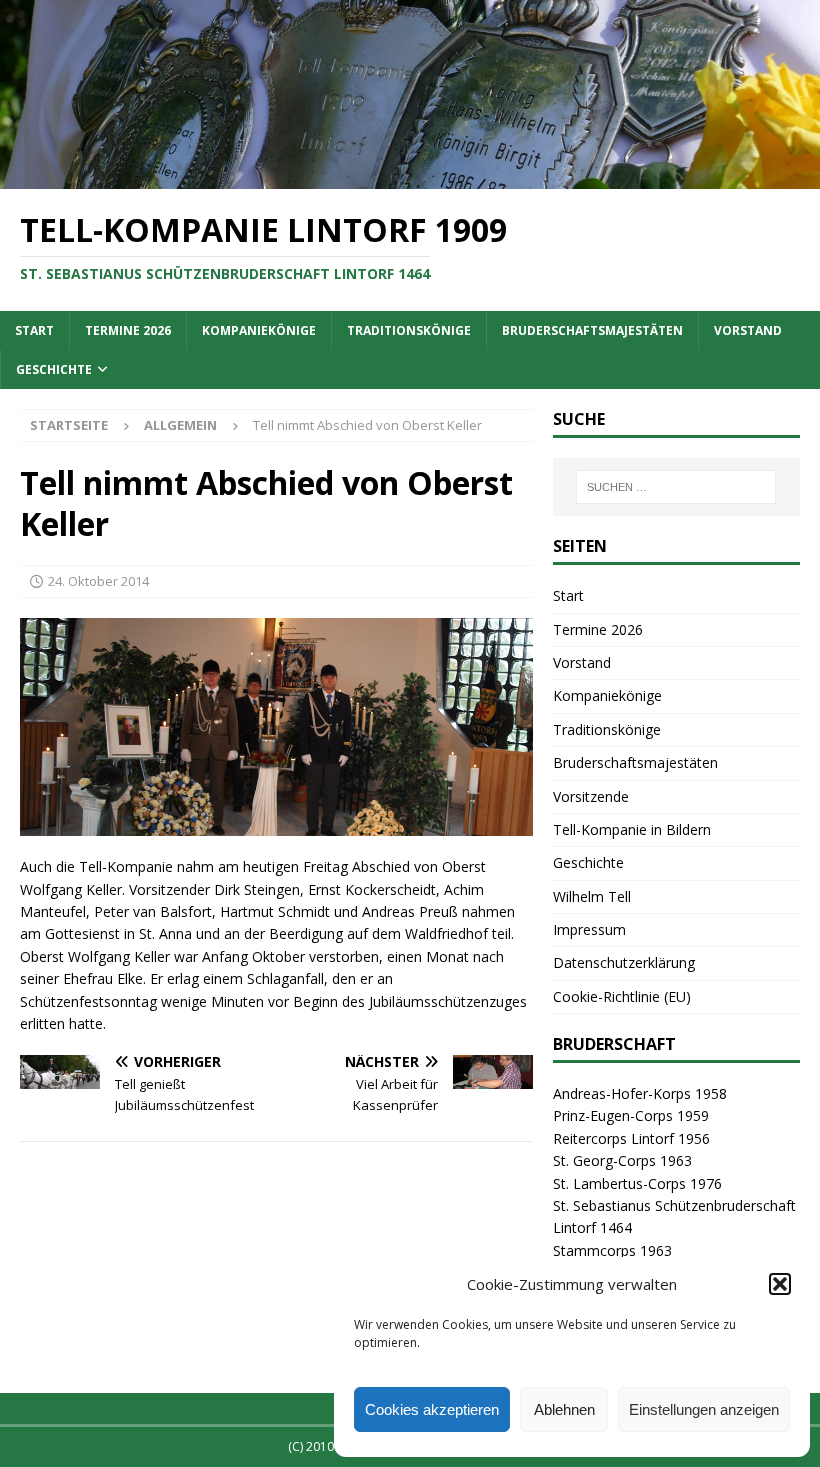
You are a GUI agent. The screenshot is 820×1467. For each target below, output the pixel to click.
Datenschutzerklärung (624, 962)
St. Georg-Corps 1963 (622, 1160)
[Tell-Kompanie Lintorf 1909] (410, 177)
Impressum (589, 929)
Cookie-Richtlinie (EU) (622, 996)
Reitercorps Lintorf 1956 (631, 1138)
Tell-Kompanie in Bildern (632, 829)
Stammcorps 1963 (612, 1250)
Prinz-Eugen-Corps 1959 (631, 1115)
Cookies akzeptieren (432, 1409)
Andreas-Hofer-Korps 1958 (640, 1093)
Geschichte (54, 369)
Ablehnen (564, 1409)
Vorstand (748, 330)
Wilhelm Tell (592, 896)
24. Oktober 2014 (98, 581)
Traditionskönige (409, 330)
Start (34, 330)
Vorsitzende (591, 796)
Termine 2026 (128, 330)
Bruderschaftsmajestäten (592, 330)
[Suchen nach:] (676, 487)
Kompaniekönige (259, 330)
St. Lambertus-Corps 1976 (637, 1183)
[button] (780, 1284)
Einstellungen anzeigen (704, 1409)
